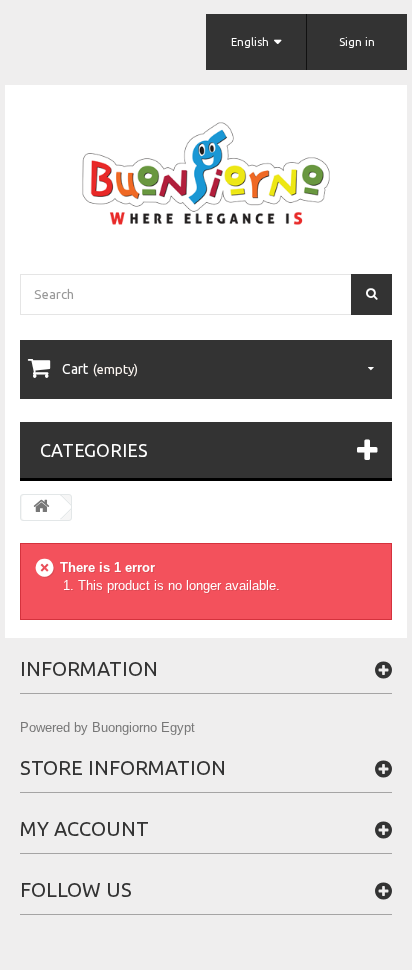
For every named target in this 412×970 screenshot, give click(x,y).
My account (84, 828)
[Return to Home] (41, 507)
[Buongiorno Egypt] (206, 173)
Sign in (357, 42)
